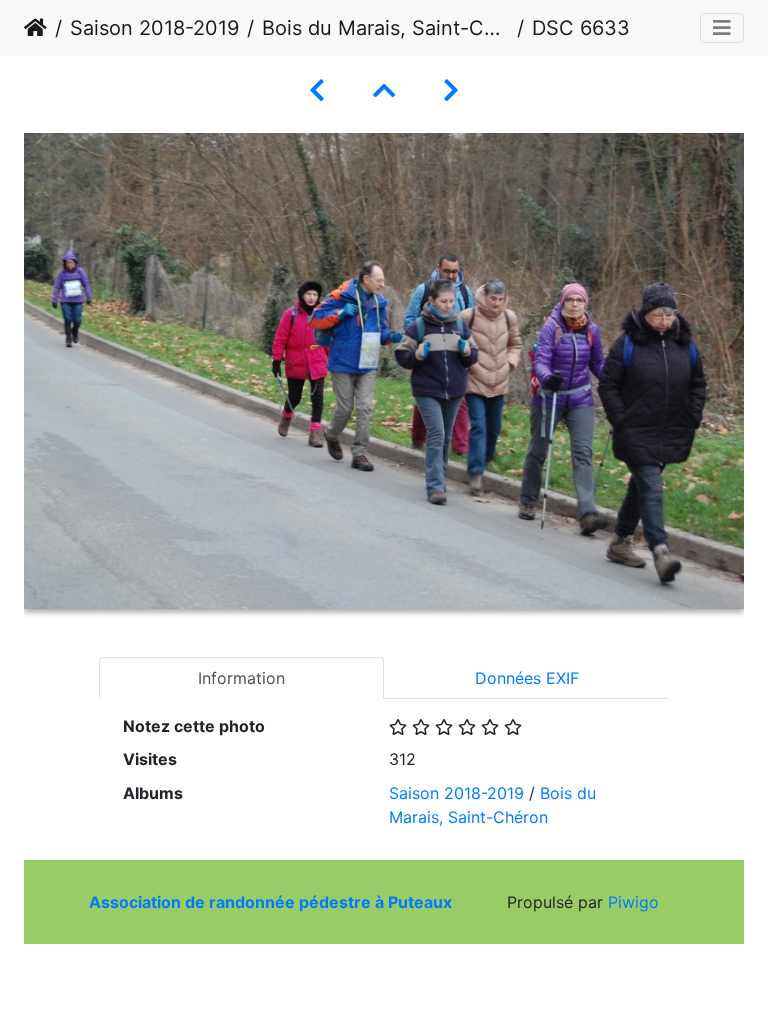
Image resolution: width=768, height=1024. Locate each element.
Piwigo (633, 902)
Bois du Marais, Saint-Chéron (385, 28)
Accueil (35, 28)
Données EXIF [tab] (527, 678)
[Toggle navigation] (722, 28)
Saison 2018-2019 (154, 28)
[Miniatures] (384, 90)
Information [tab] (241, 678)
